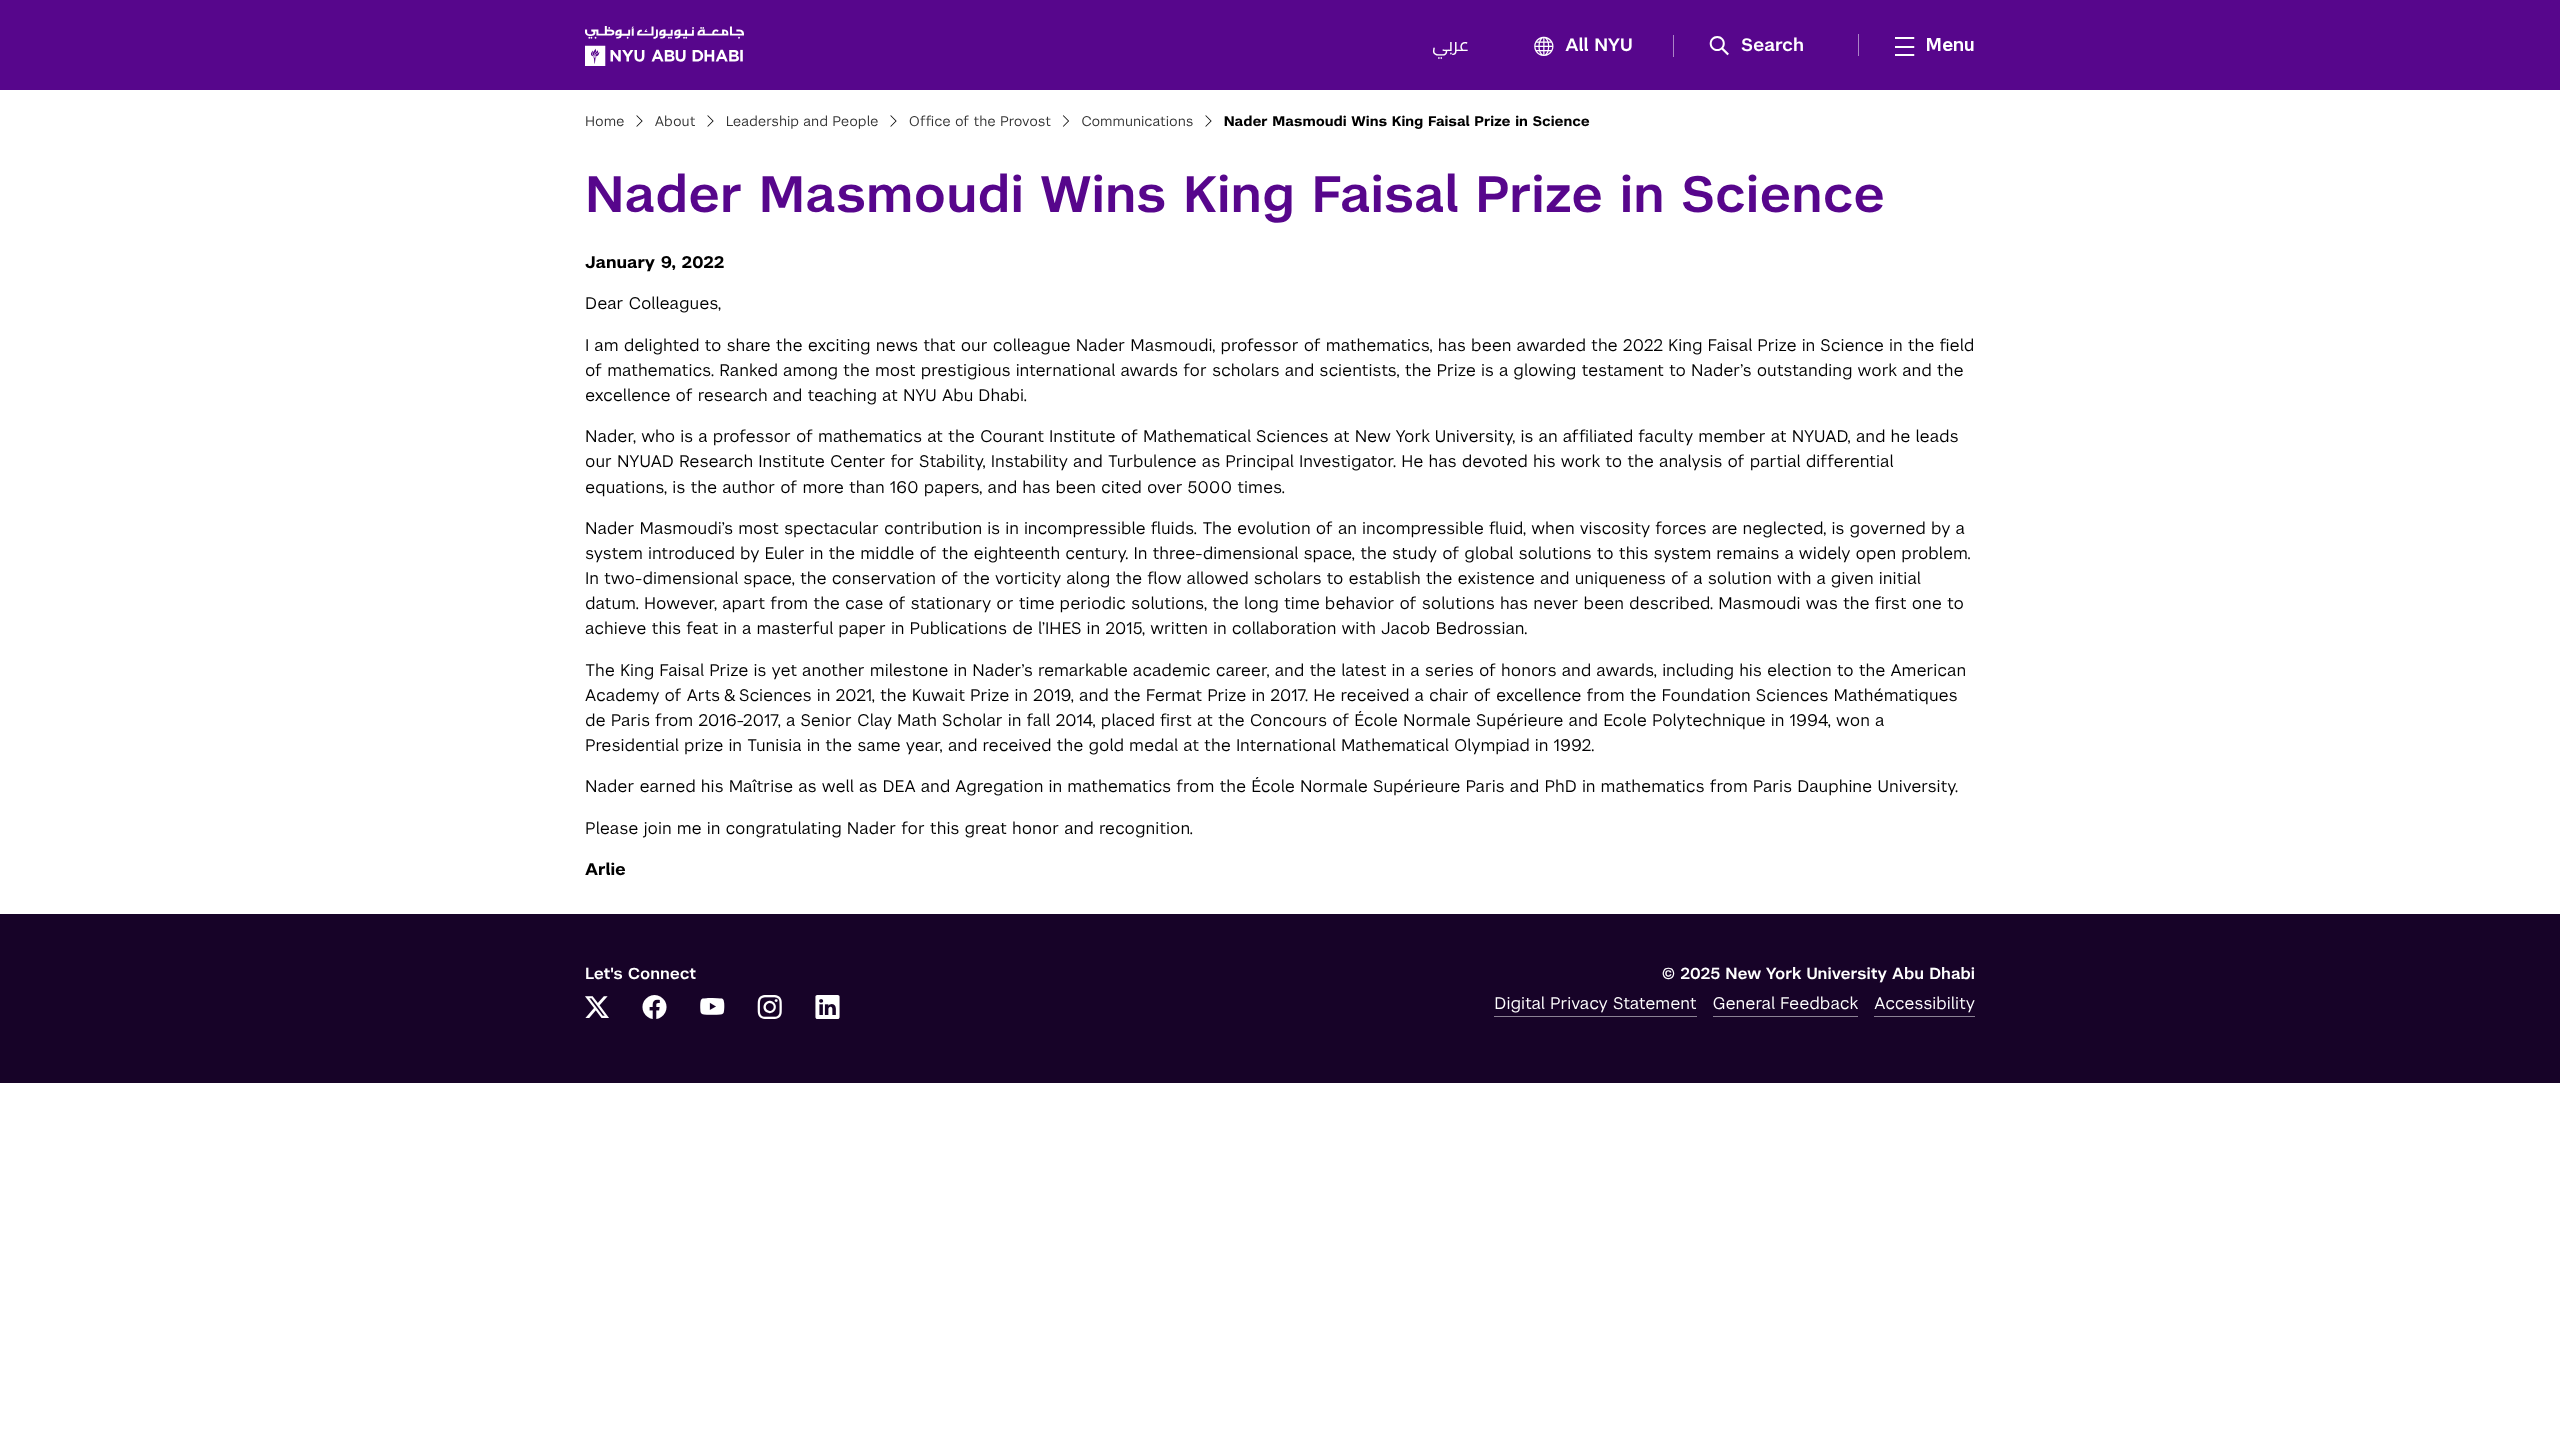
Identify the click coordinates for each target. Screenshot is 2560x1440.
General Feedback (1786, 1003)
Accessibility (1924, 1003)
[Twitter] (597, 1009)
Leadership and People (802, 122)
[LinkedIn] (828, 1009)
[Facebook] (655, 1009)
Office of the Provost (980, 122)
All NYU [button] (1599, 46)
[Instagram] (770, 1009)
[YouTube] (712, 1009)
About (675, 122)
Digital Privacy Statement (1595, 1003)
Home (605, 122)
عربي (1450, 46)
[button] (1763, 46)
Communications (1137, 122)
